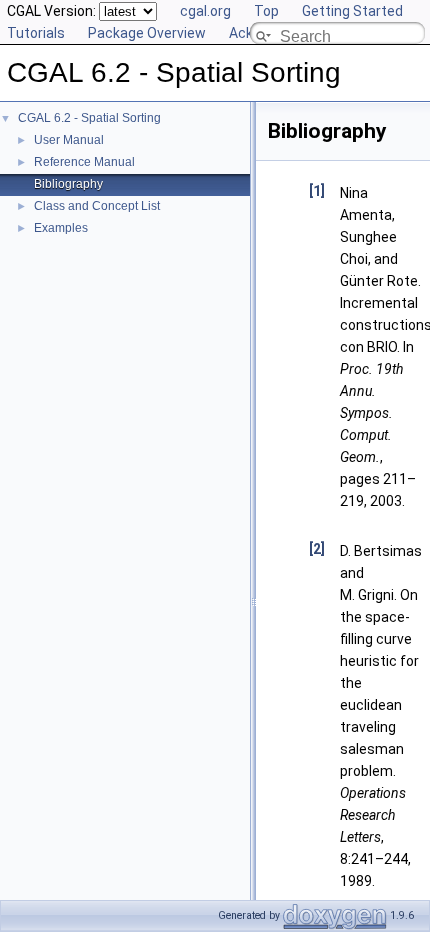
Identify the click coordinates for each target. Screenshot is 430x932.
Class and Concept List (97, 206)
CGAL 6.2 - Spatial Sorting (89, 118)
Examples (61, 228)
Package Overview (147, 33)
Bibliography (68, 184)
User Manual (69, 140)
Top (266, 11)
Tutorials (36, 33)
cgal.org (205, 11)
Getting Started (352, 11)
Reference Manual (84, 162)
